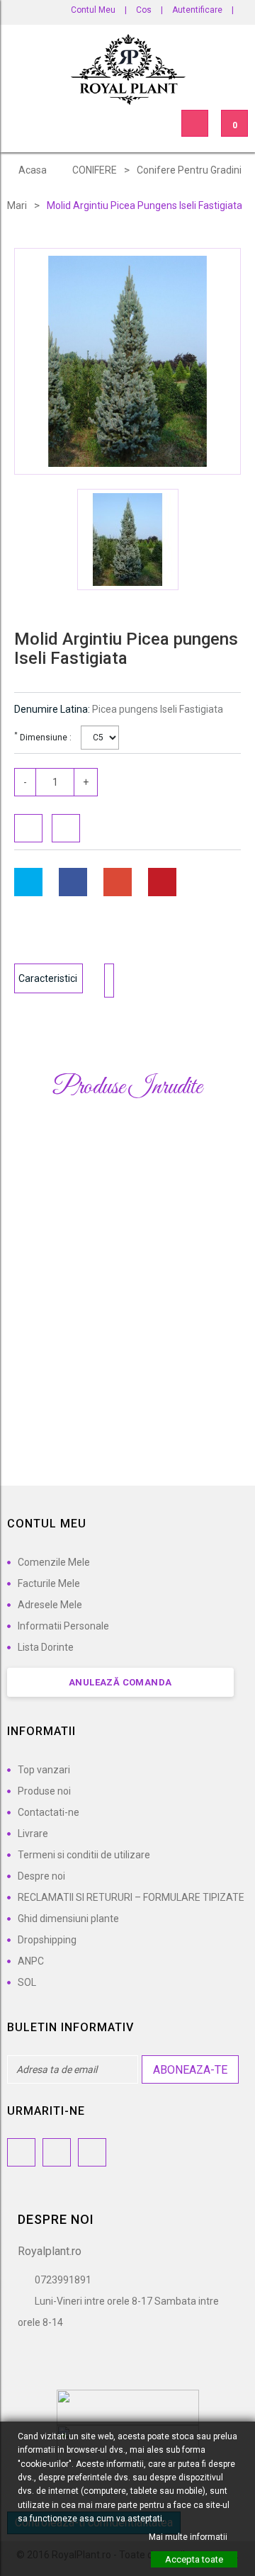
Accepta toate (194, 2559)
